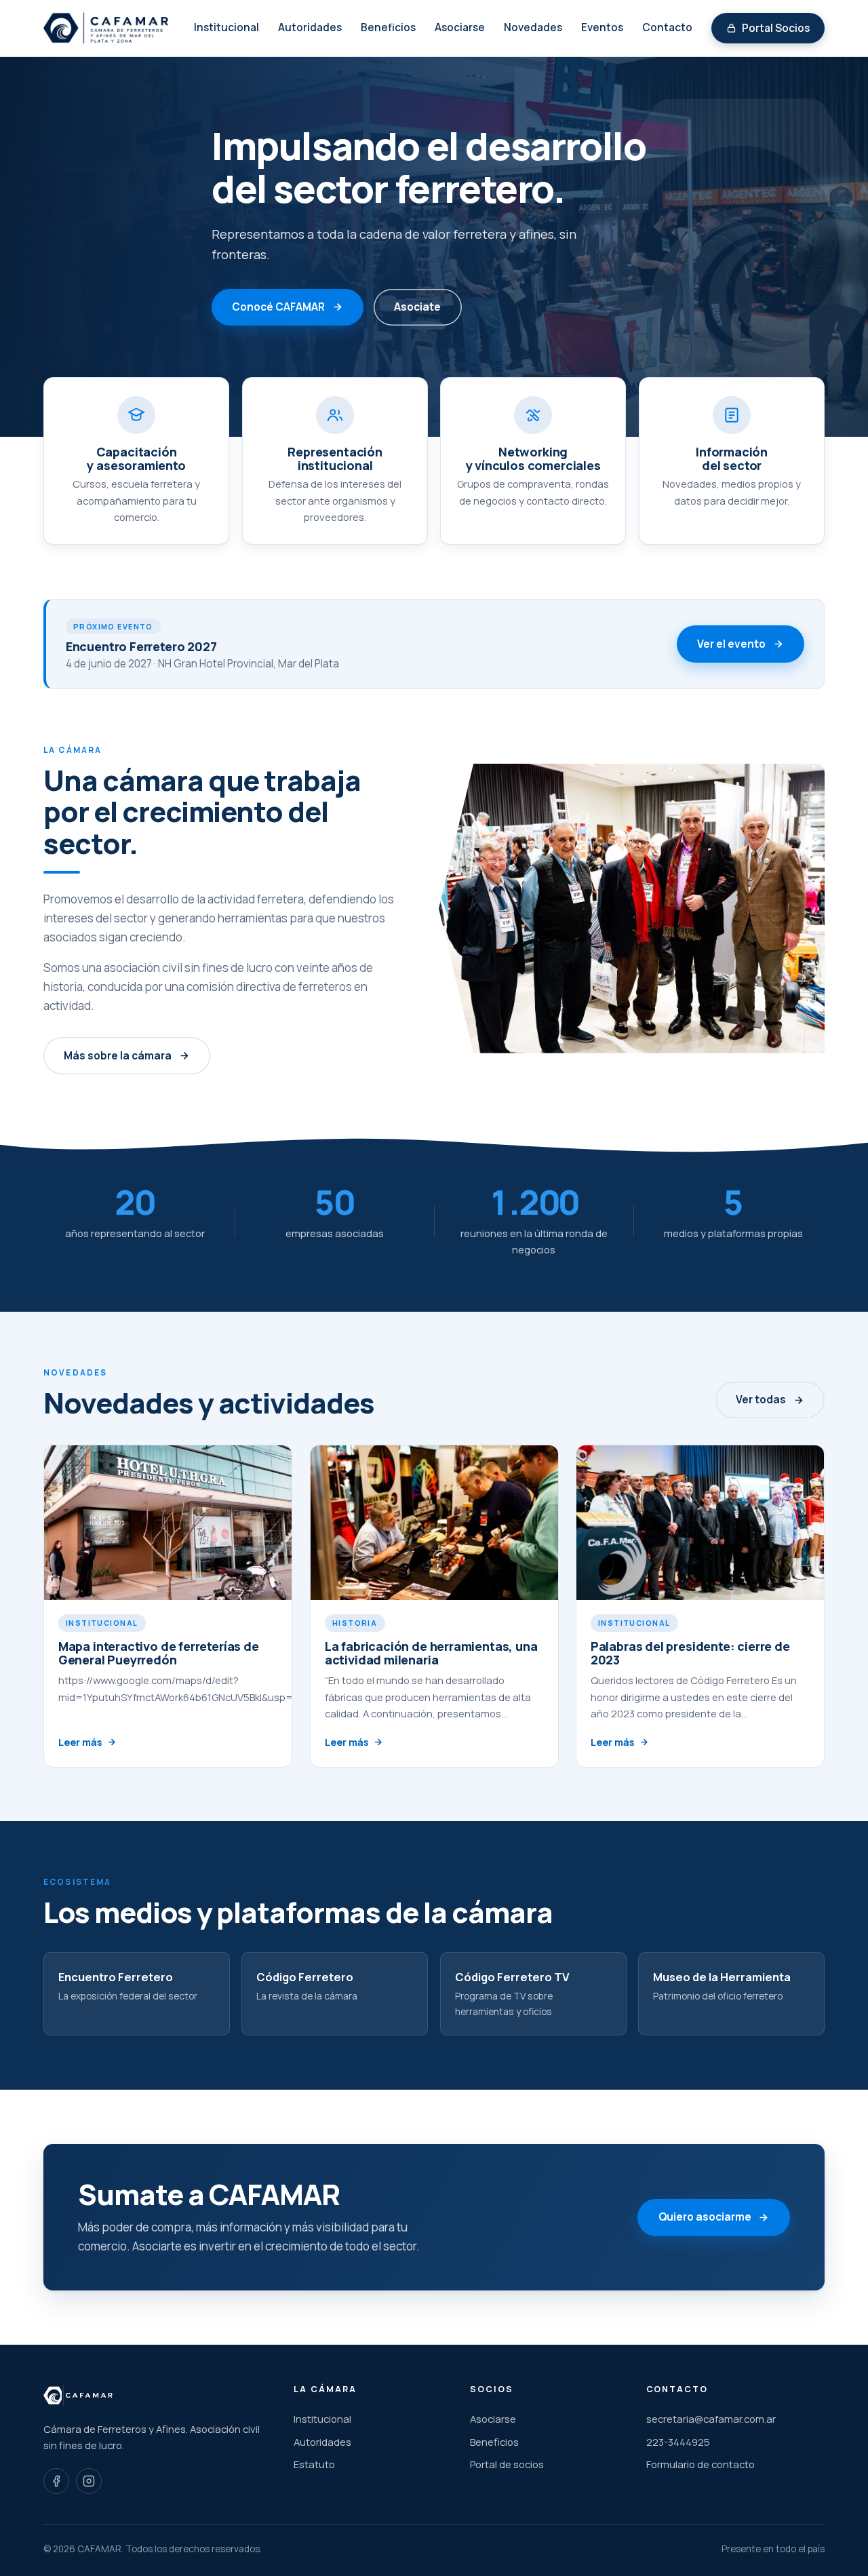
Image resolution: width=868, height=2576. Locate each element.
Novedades (533, 27)
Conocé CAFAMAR (278, 307)
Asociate (417, 307)
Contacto (667, 27)
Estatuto (314, 2464)
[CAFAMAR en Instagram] (89, 2481)
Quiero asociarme (705, 2218)
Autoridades (310, 27)
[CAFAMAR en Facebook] (56, 2481)
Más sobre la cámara (118, 1055)
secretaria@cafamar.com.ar (711, 2419)
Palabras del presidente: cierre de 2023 (690, 1653)
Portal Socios (776, 28)
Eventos (602, 27)
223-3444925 (678, 2442)
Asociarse (460, 27)
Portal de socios (507, 2464)
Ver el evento (731, 644)
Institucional (226, 27)
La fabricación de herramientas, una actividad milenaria (431, 1653)
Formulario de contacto (701, 2464)
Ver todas (761, 1400)
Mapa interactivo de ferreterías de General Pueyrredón (159, 1653)
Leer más (80, 1742)
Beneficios (388, 27)
